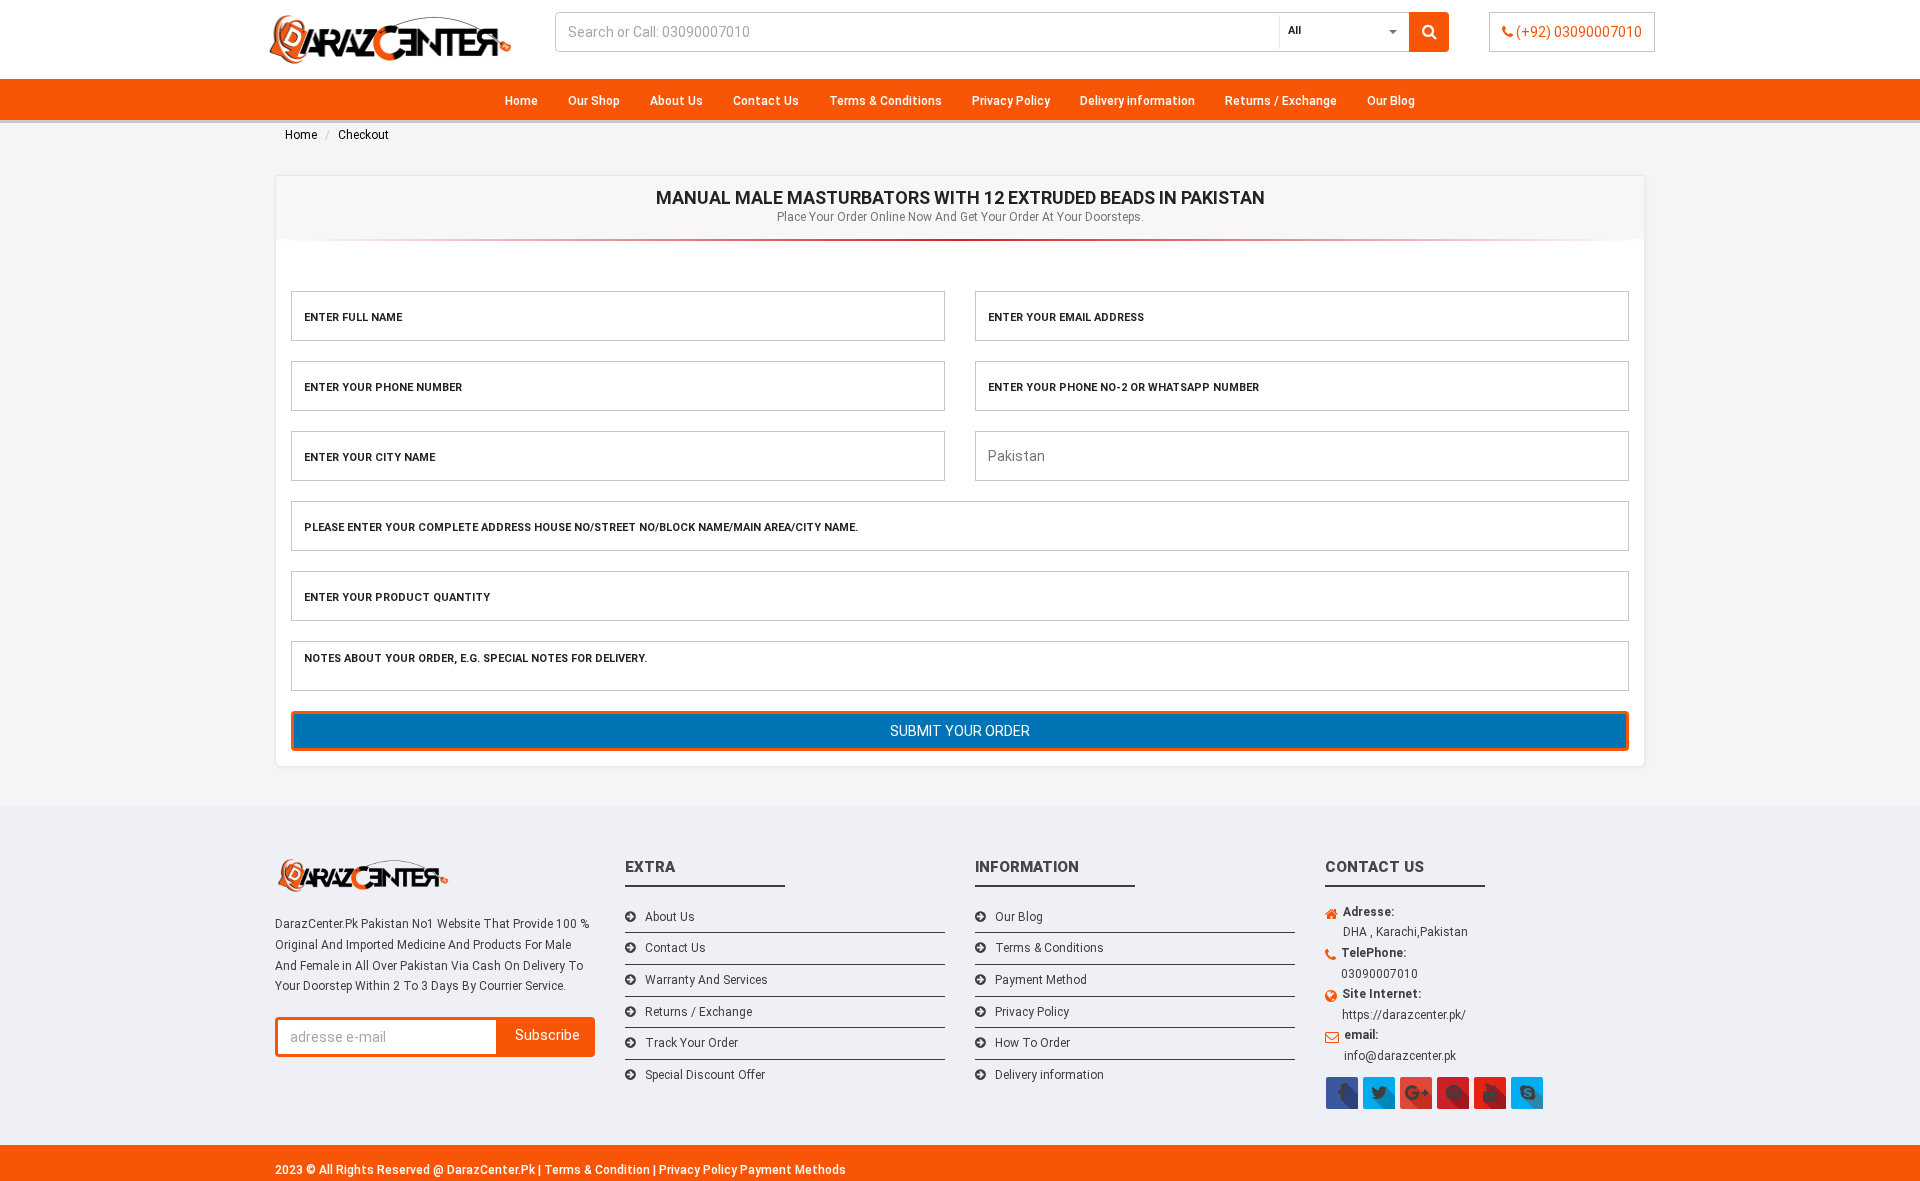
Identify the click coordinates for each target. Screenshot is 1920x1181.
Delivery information (1137, 101)
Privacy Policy (1011, 101)
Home (521, 101)
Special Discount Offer (705, 1075)
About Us (676, 101)
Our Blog (1391, 101)
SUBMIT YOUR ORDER (960, 731)
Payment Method (1041, 980)
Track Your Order (691, 1043)
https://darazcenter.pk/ (1404, 1015)
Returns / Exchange (1281, 101)
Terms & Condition (598, 1170)
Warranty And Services (706, 980)
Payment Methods (793, 1170)
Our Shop (594, 101)
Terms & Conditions (885, 101)
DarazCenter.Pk (492, 1170)
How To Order (1032, 1043)
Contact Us (766, 101)
